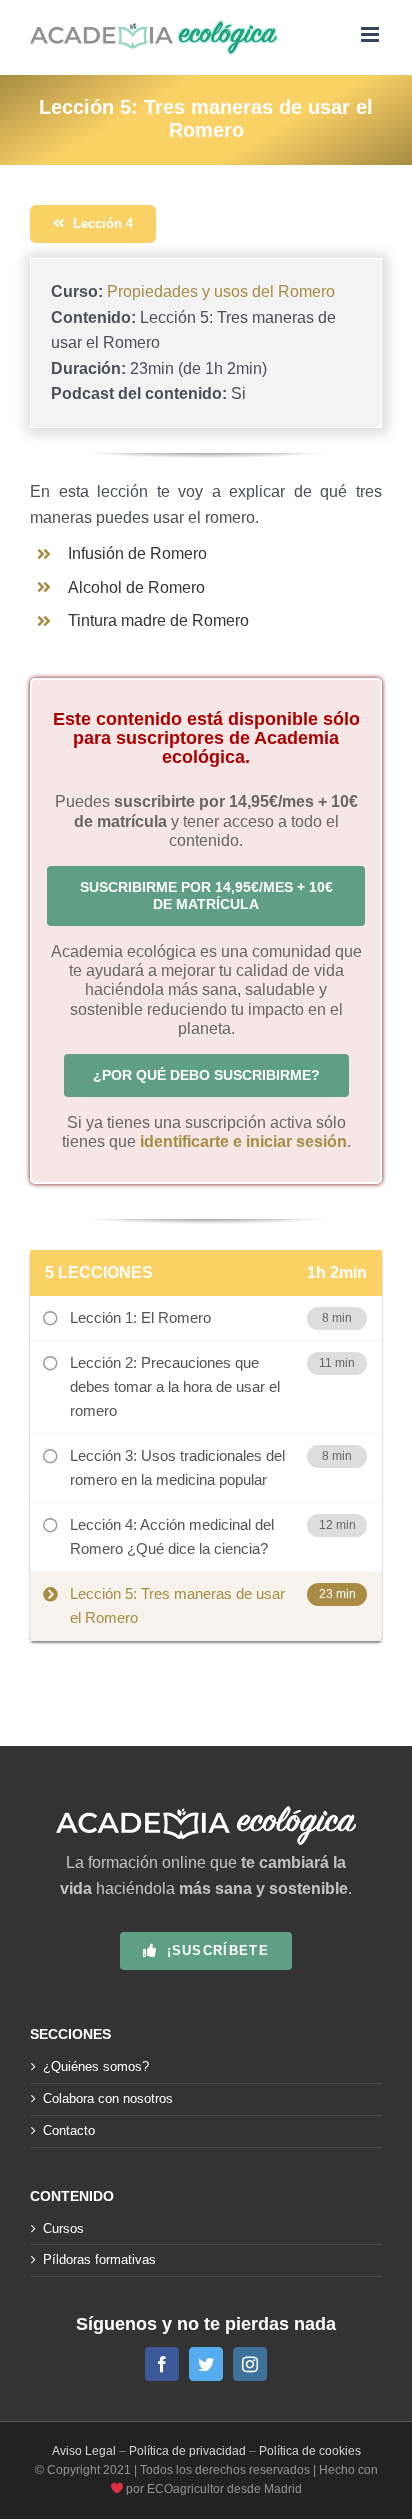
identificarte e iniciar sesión (243, 1141)
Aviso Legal (84, 2451)
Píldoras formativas (99, 2259)
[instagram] (250, 2364)
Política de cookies (310, 2451)
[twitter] (206, 2364)
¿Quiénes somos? (96, 2066)
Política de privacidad (187, 2451)
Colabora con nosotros (108, 2098)
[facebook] (162, 2364)
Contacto (69, 2130)
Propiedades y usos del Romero (221, 291)
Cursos (63, 2228)
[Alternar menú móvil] (371, 34)
